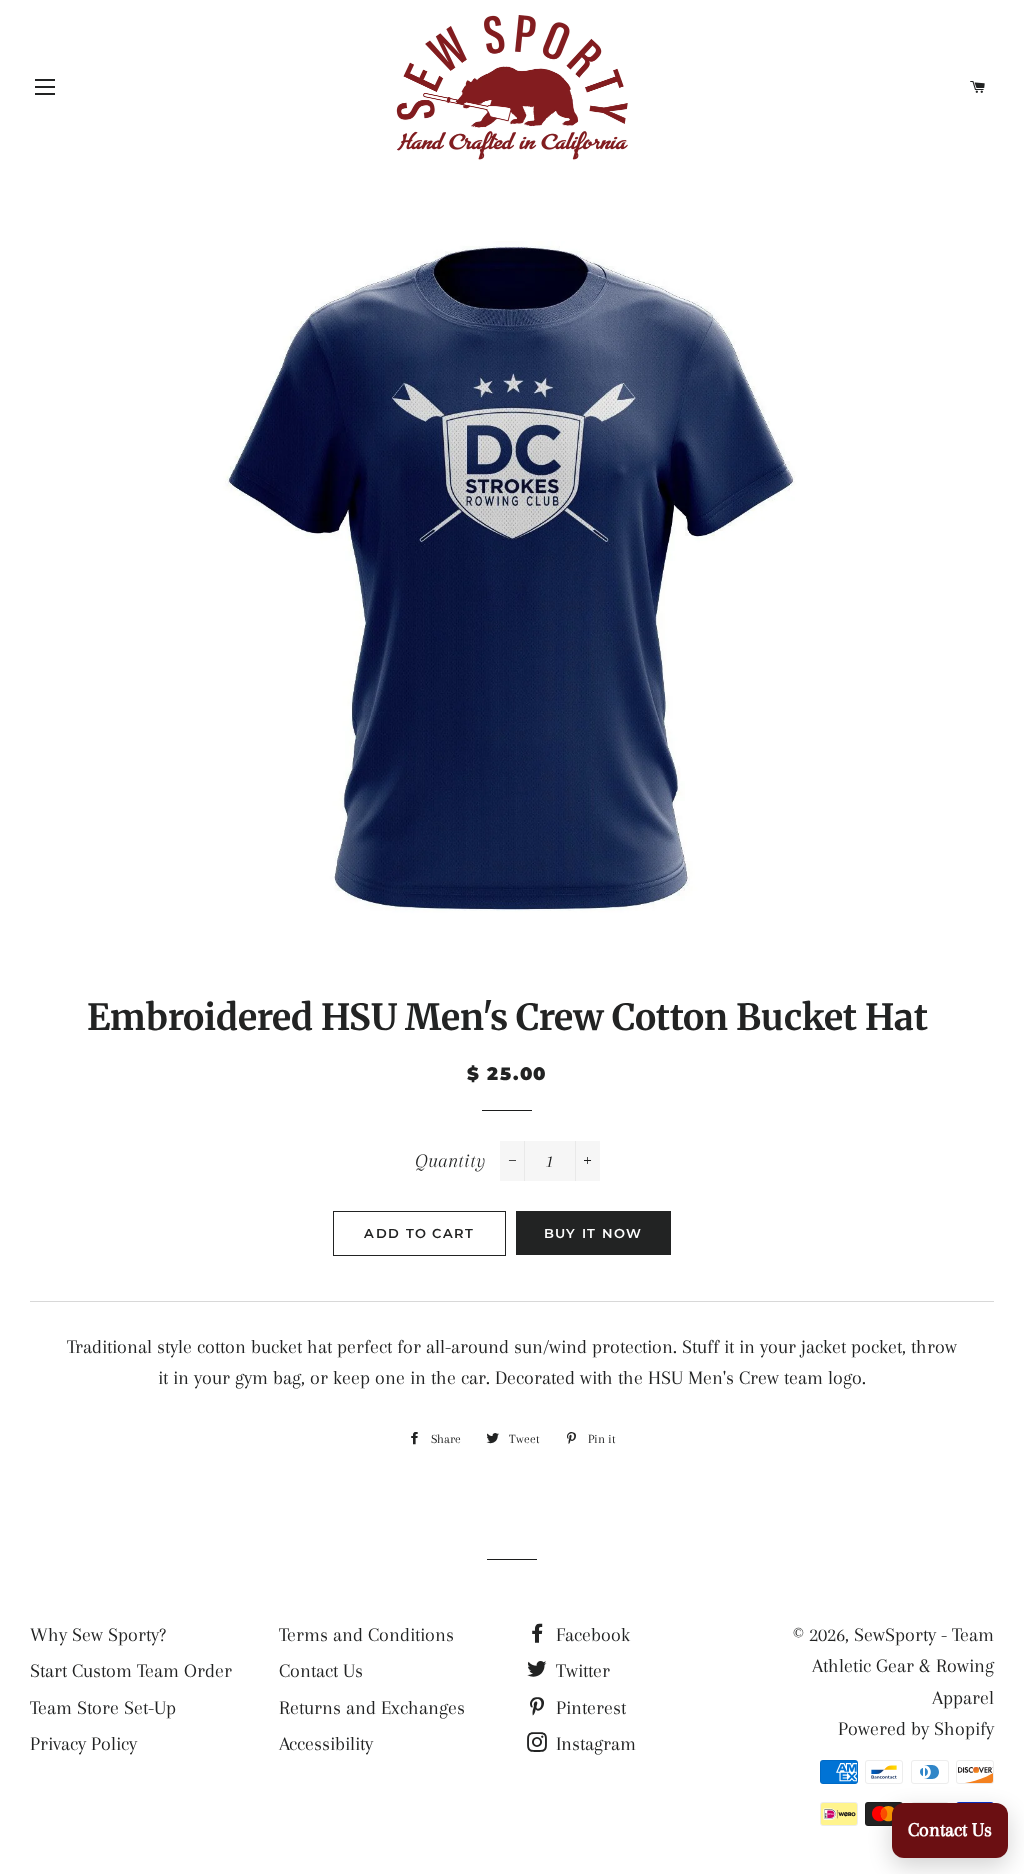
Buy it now (593, 1233)
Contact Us (321, 1671)
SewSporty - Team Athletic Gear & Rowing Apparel (903, 1666)
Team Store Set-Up (103, 1708)
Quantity (450, 1161)
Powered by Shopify (916, 1729)
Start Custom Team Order (131, 1671)
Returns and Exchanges (372, 1708)
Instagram (593, 1744)
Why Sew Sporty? (98, 1635)
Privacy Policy (83, 1744)
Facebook (590, 1635)
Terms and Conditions (366, 1635)
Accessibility (326, 1744)
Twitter (580, 1671)
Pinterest (588, 1708)
